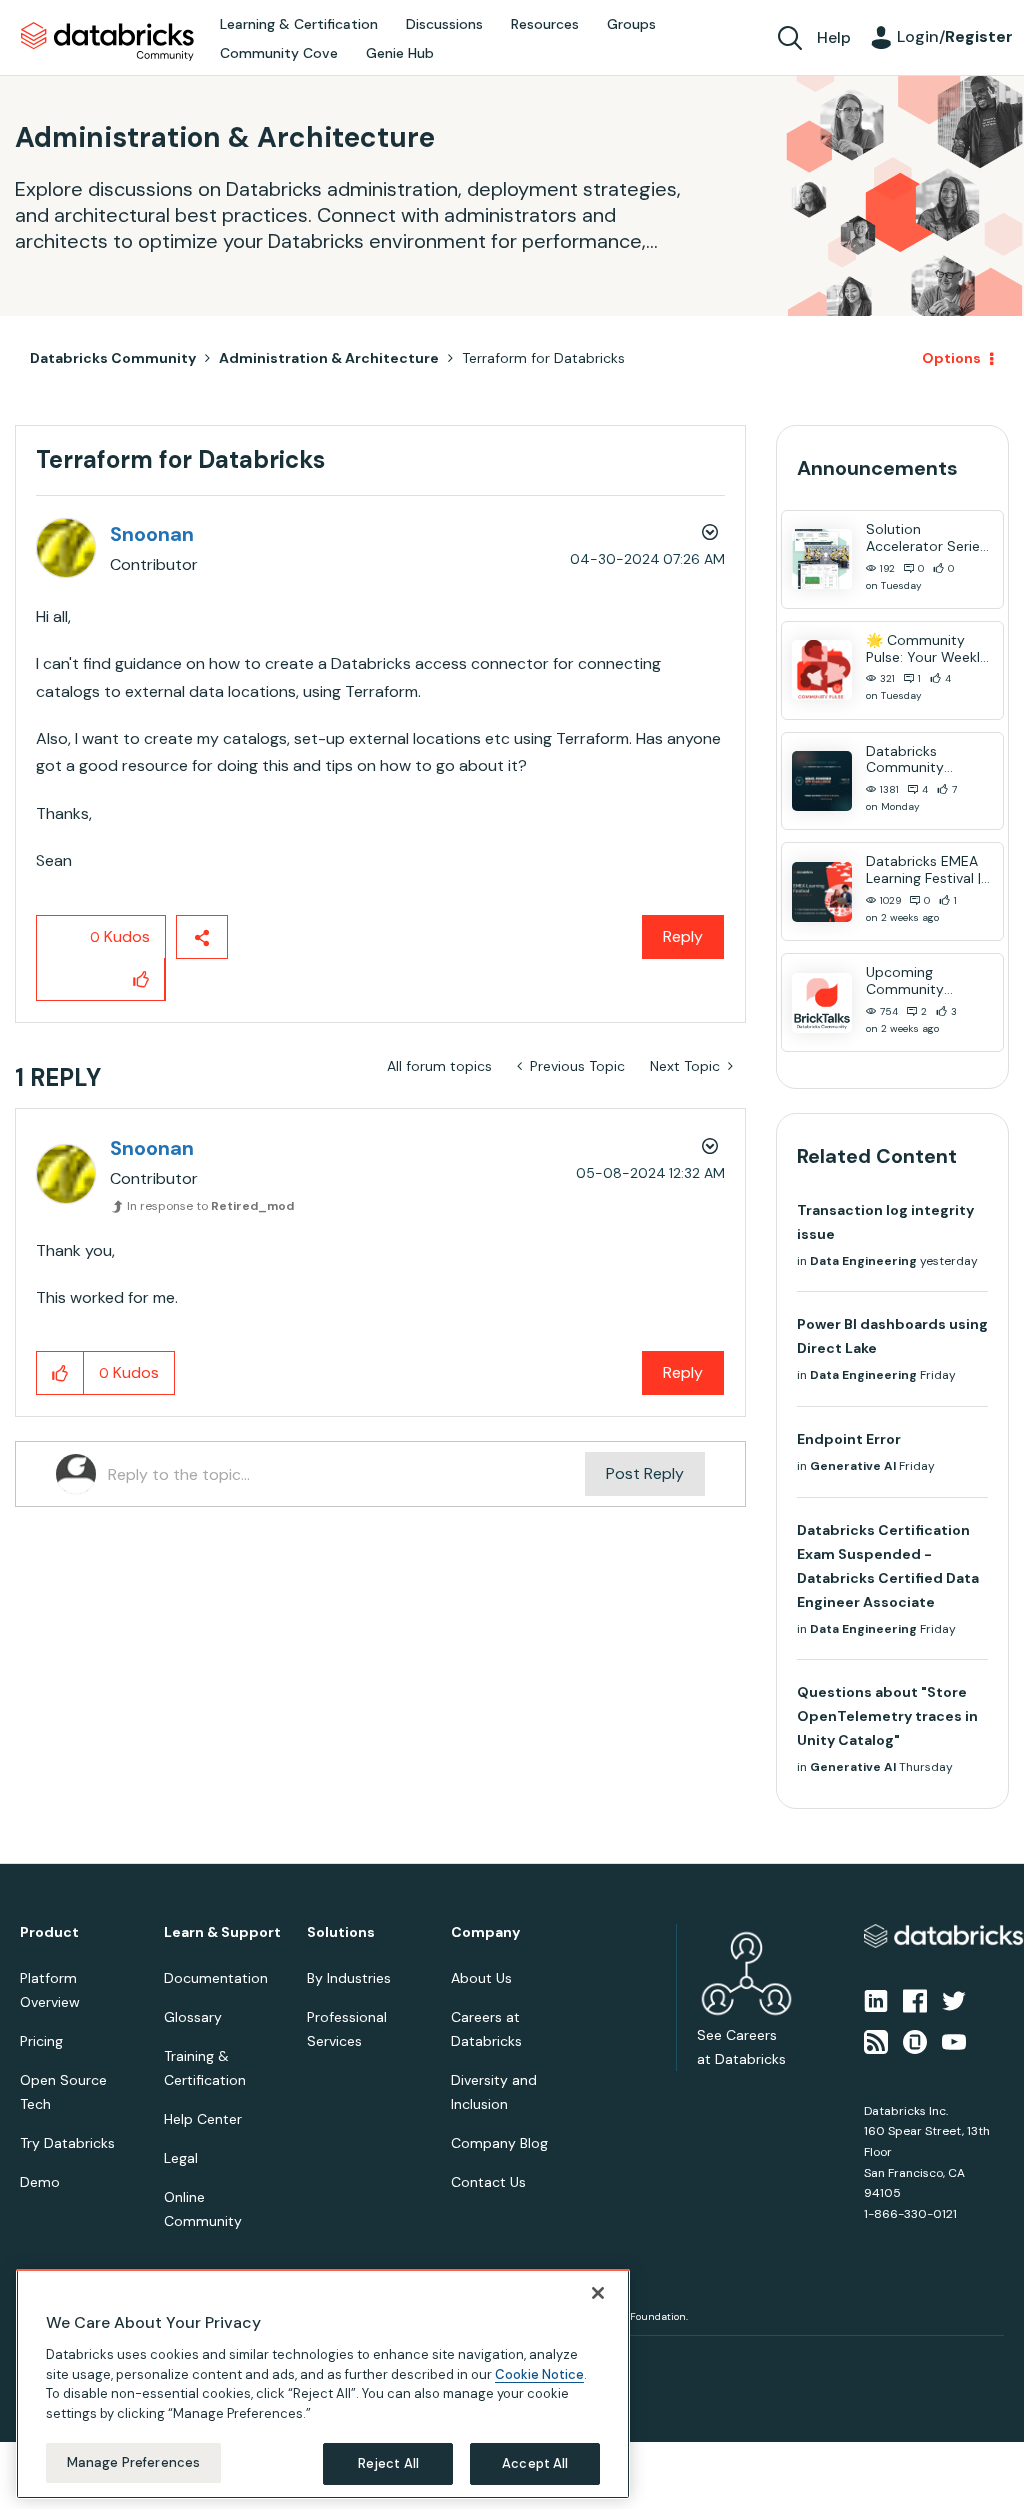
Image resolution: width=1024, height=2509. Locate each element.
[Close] (598, 2293)
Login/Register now (410, 1359)
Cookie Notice (539, 2374)
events (411, 1239)
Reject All (388, 2463)
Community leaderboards (417, 1215)
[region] (323, 2384)
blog (469, 1287)
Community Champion (684, 1215)
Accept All (535, 2463)
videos (527, 1287)
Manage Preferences (133, 2462)
